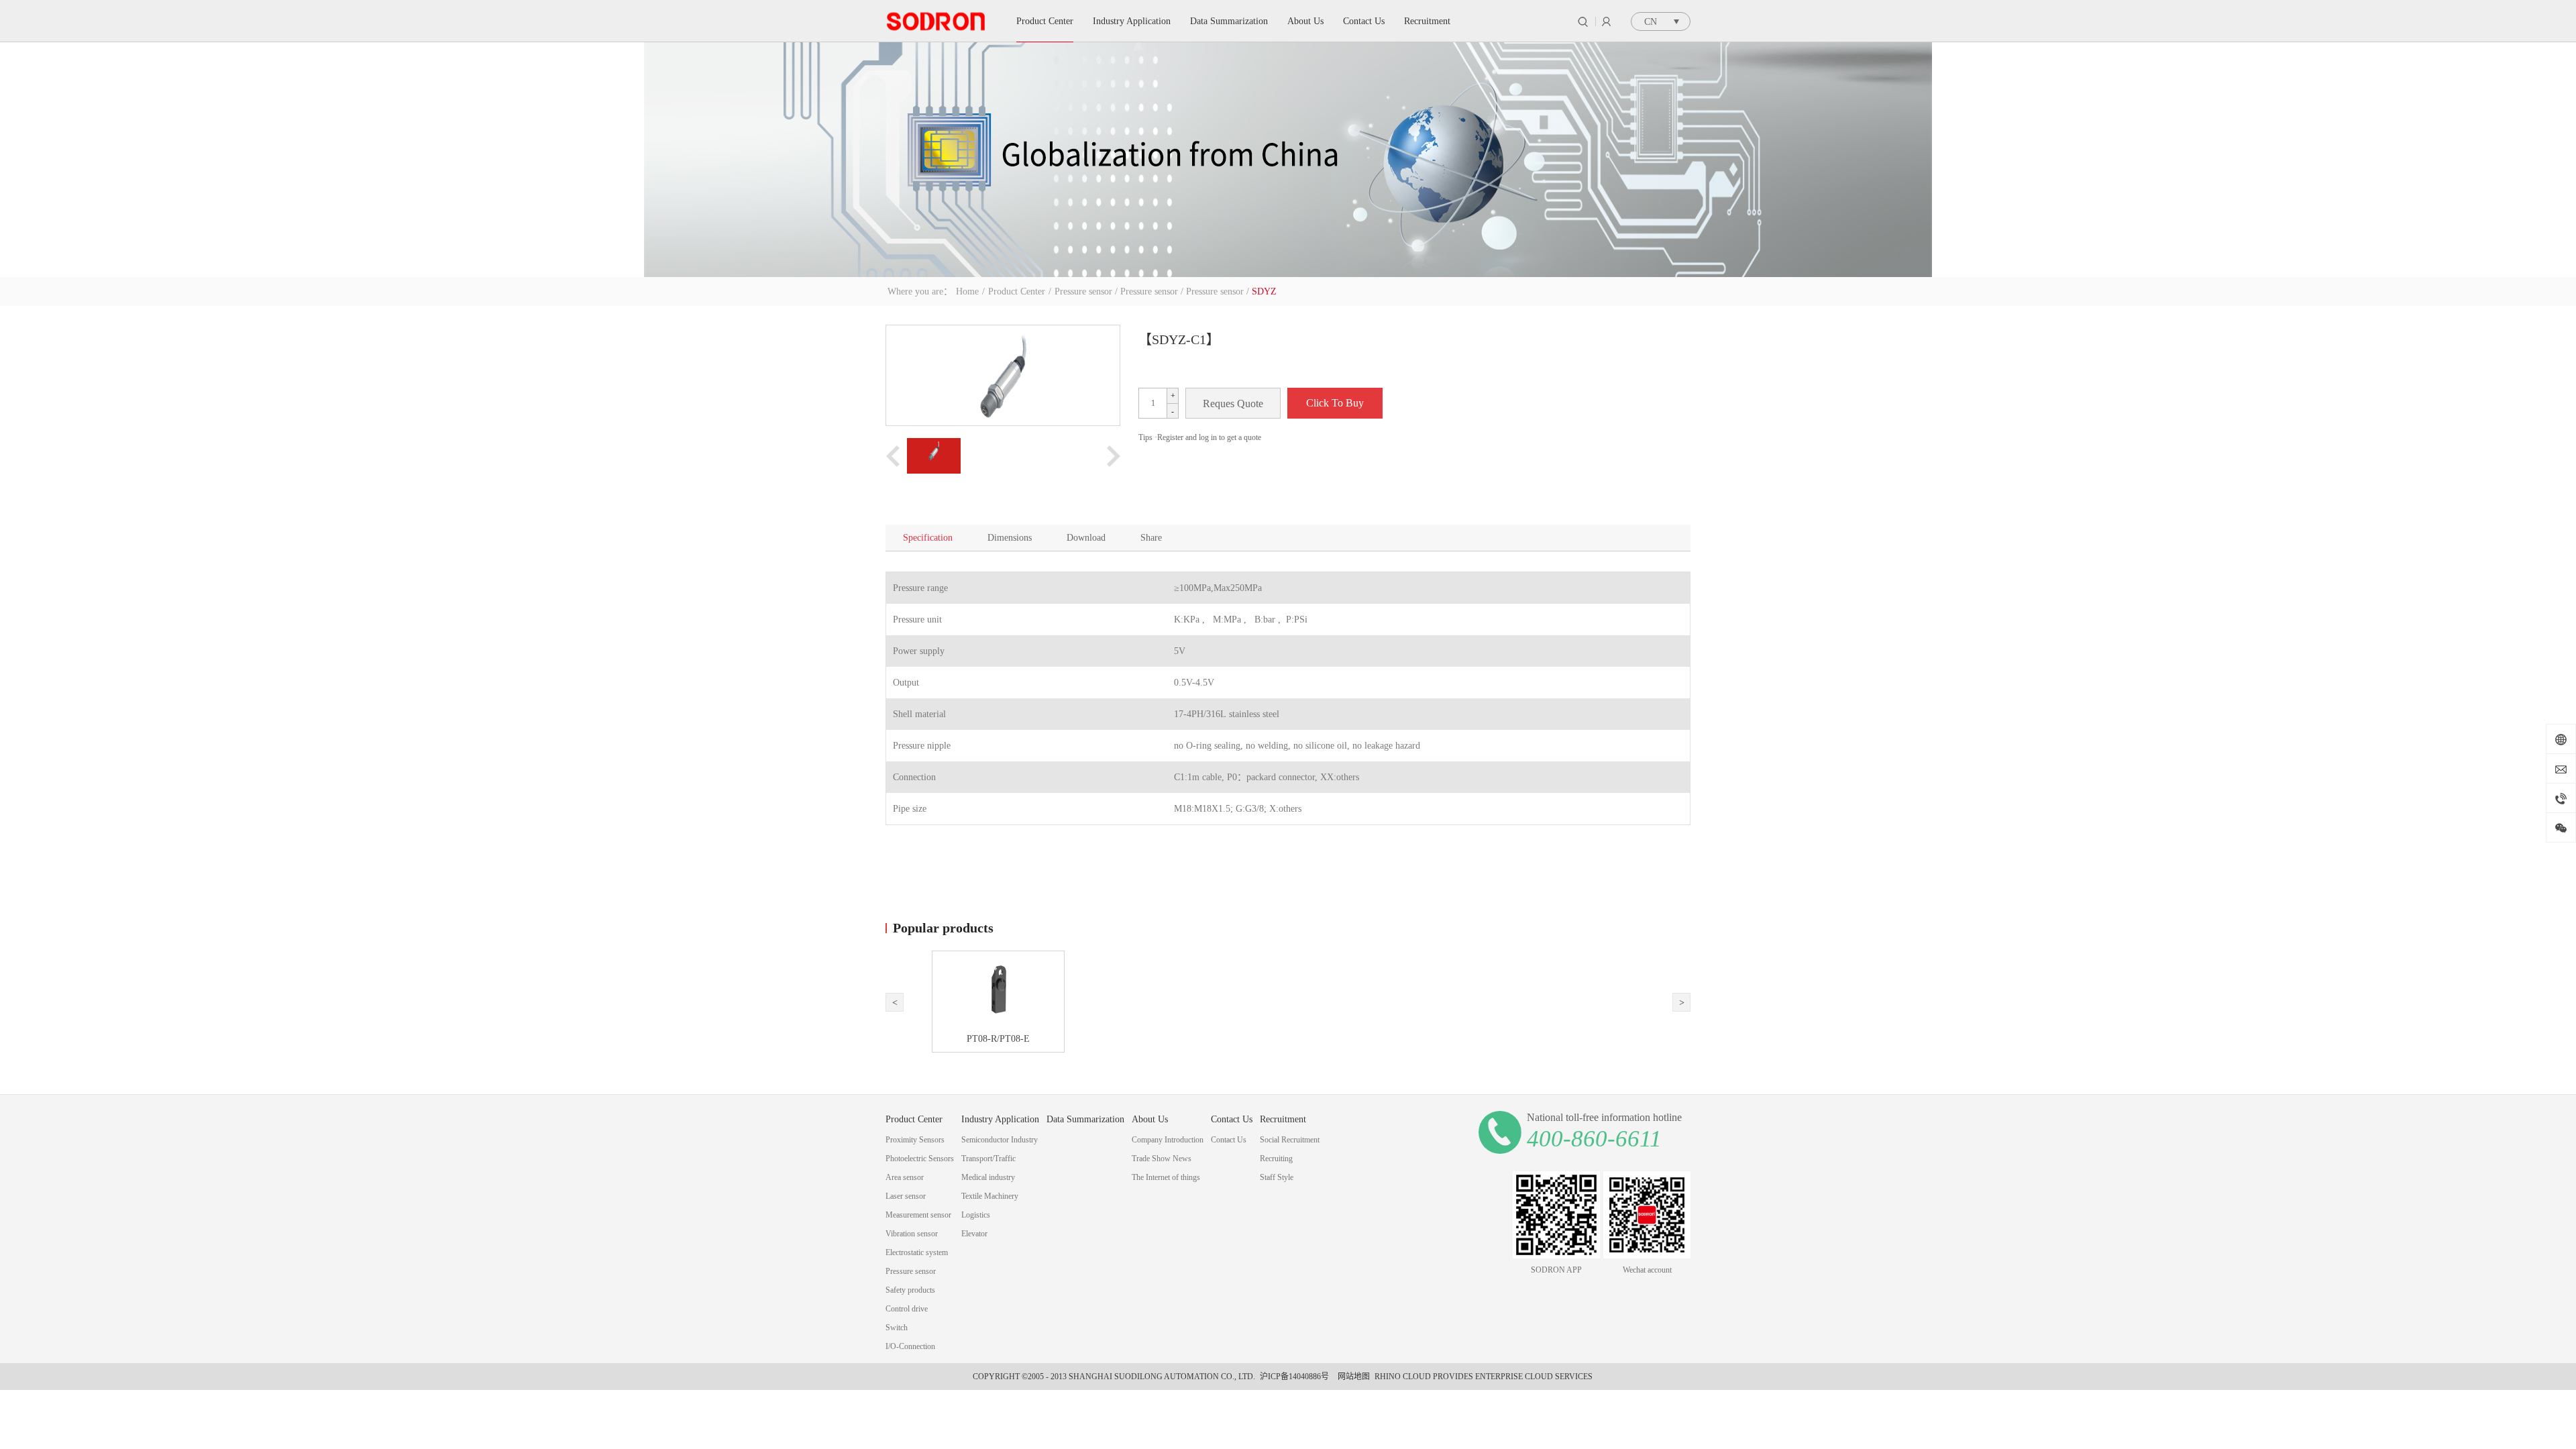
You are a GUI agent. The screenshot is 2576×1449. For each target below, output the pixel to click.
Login (1606, 21)
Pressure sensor (1083, 291)
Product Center (1017, 291)
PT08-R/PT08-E (1000, 1039)
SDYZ (1264, 291)
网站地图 (1352, 1377)
